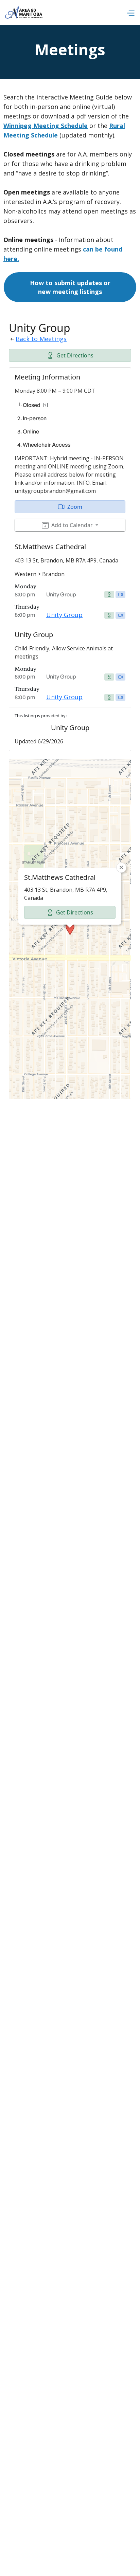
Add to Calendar (72, 525)
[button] (130, 13)
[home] (24, 13)
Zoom (75, 507)
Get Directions (75, 355)
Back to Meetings (41, 339)
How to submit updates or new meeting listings (70, 287)
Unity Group (64, 615)
